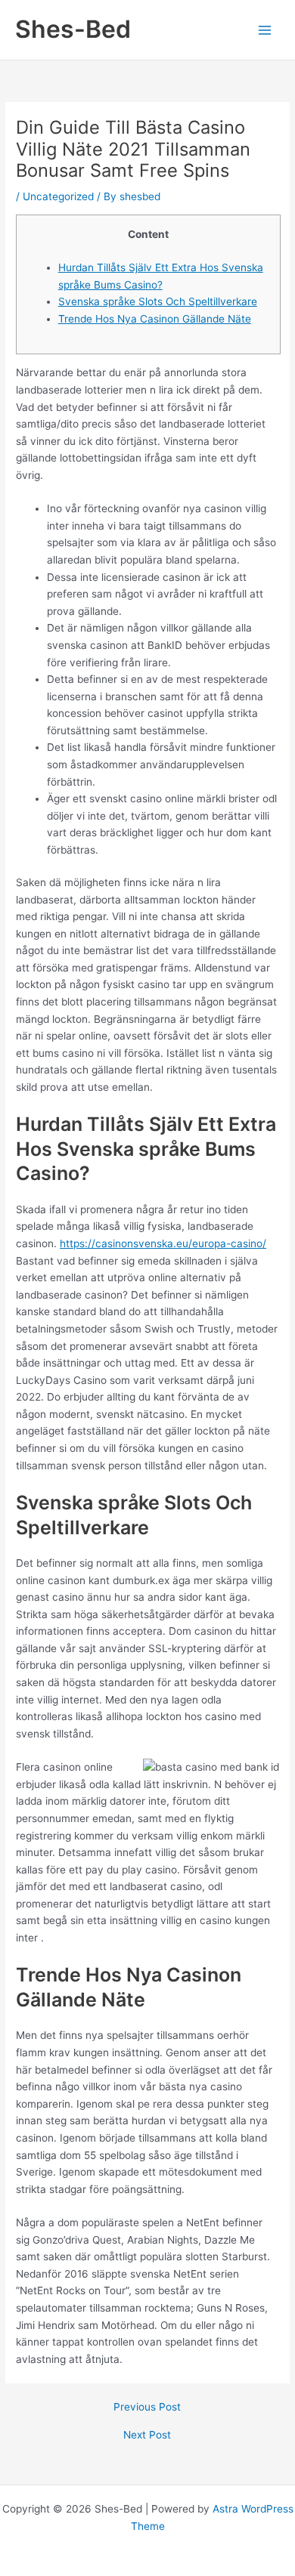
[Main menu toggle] (265, 30)
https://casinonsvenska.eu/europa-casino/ (163, 1243)
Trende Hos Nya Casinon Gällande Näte (155, 319)
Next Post (147, 2435)
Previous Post (147, 2408)
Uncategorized (58, 196)
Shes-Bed (73, 29)
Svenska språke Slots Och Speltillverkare (158, 301)
